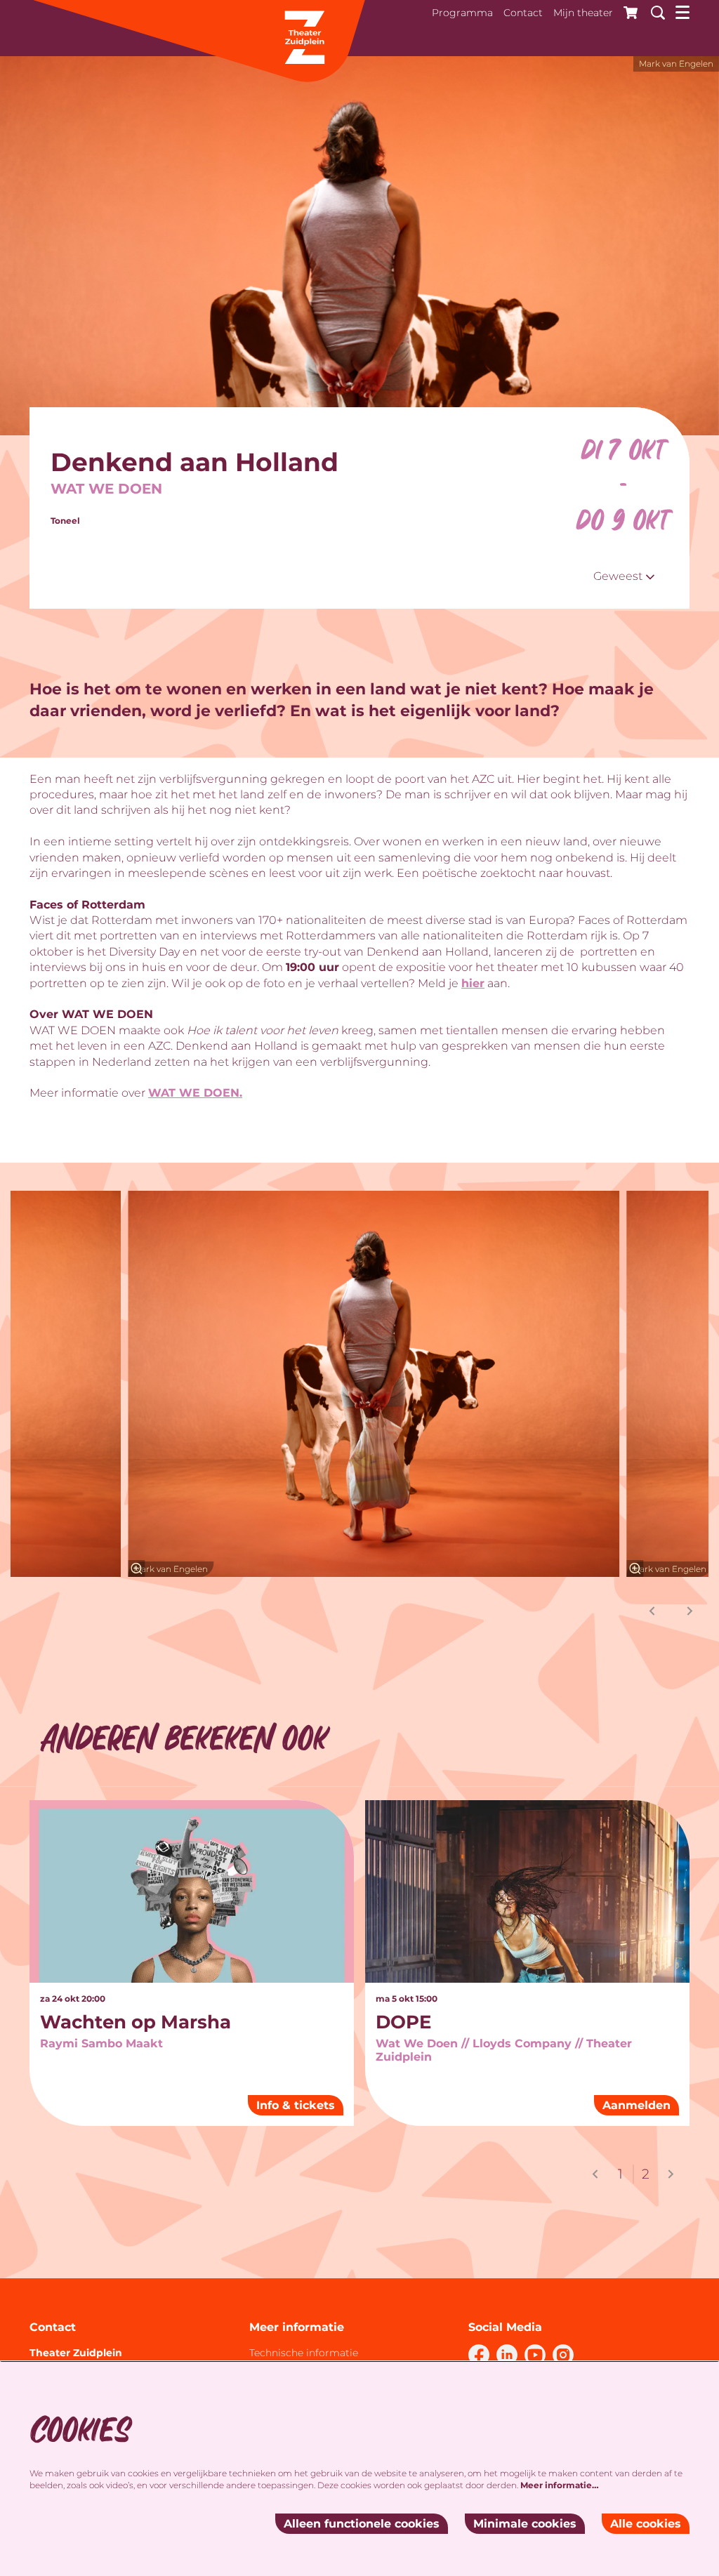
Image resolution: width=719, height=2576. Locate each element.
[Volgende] (690, 1611)
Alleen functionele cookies (362, 2524)
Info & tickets (296, 2105)
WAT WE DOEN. (195, 1093)
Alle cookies (646, 2524)
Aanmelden (636, 2105)
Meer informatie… (560, 2485)
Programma (462, 13)
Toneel (65, 521)
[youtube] (535, 2355)
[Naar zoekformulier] (653, 11)
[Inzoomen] (136, 1568)
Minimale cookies (525, 2524)
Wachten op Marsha (136, 2022)
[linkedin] (507, 2355)
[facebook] (479, 2355)
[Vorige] (652, 1611)
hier (473, 983)
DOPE (403, 2022)
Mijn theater (583, 13)
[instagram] (563, 2355)
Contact (523, 13)
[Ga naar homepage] (198, 42)
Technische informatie (304, 2353)
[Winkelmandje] (627, 11)
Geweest (619, 576)
